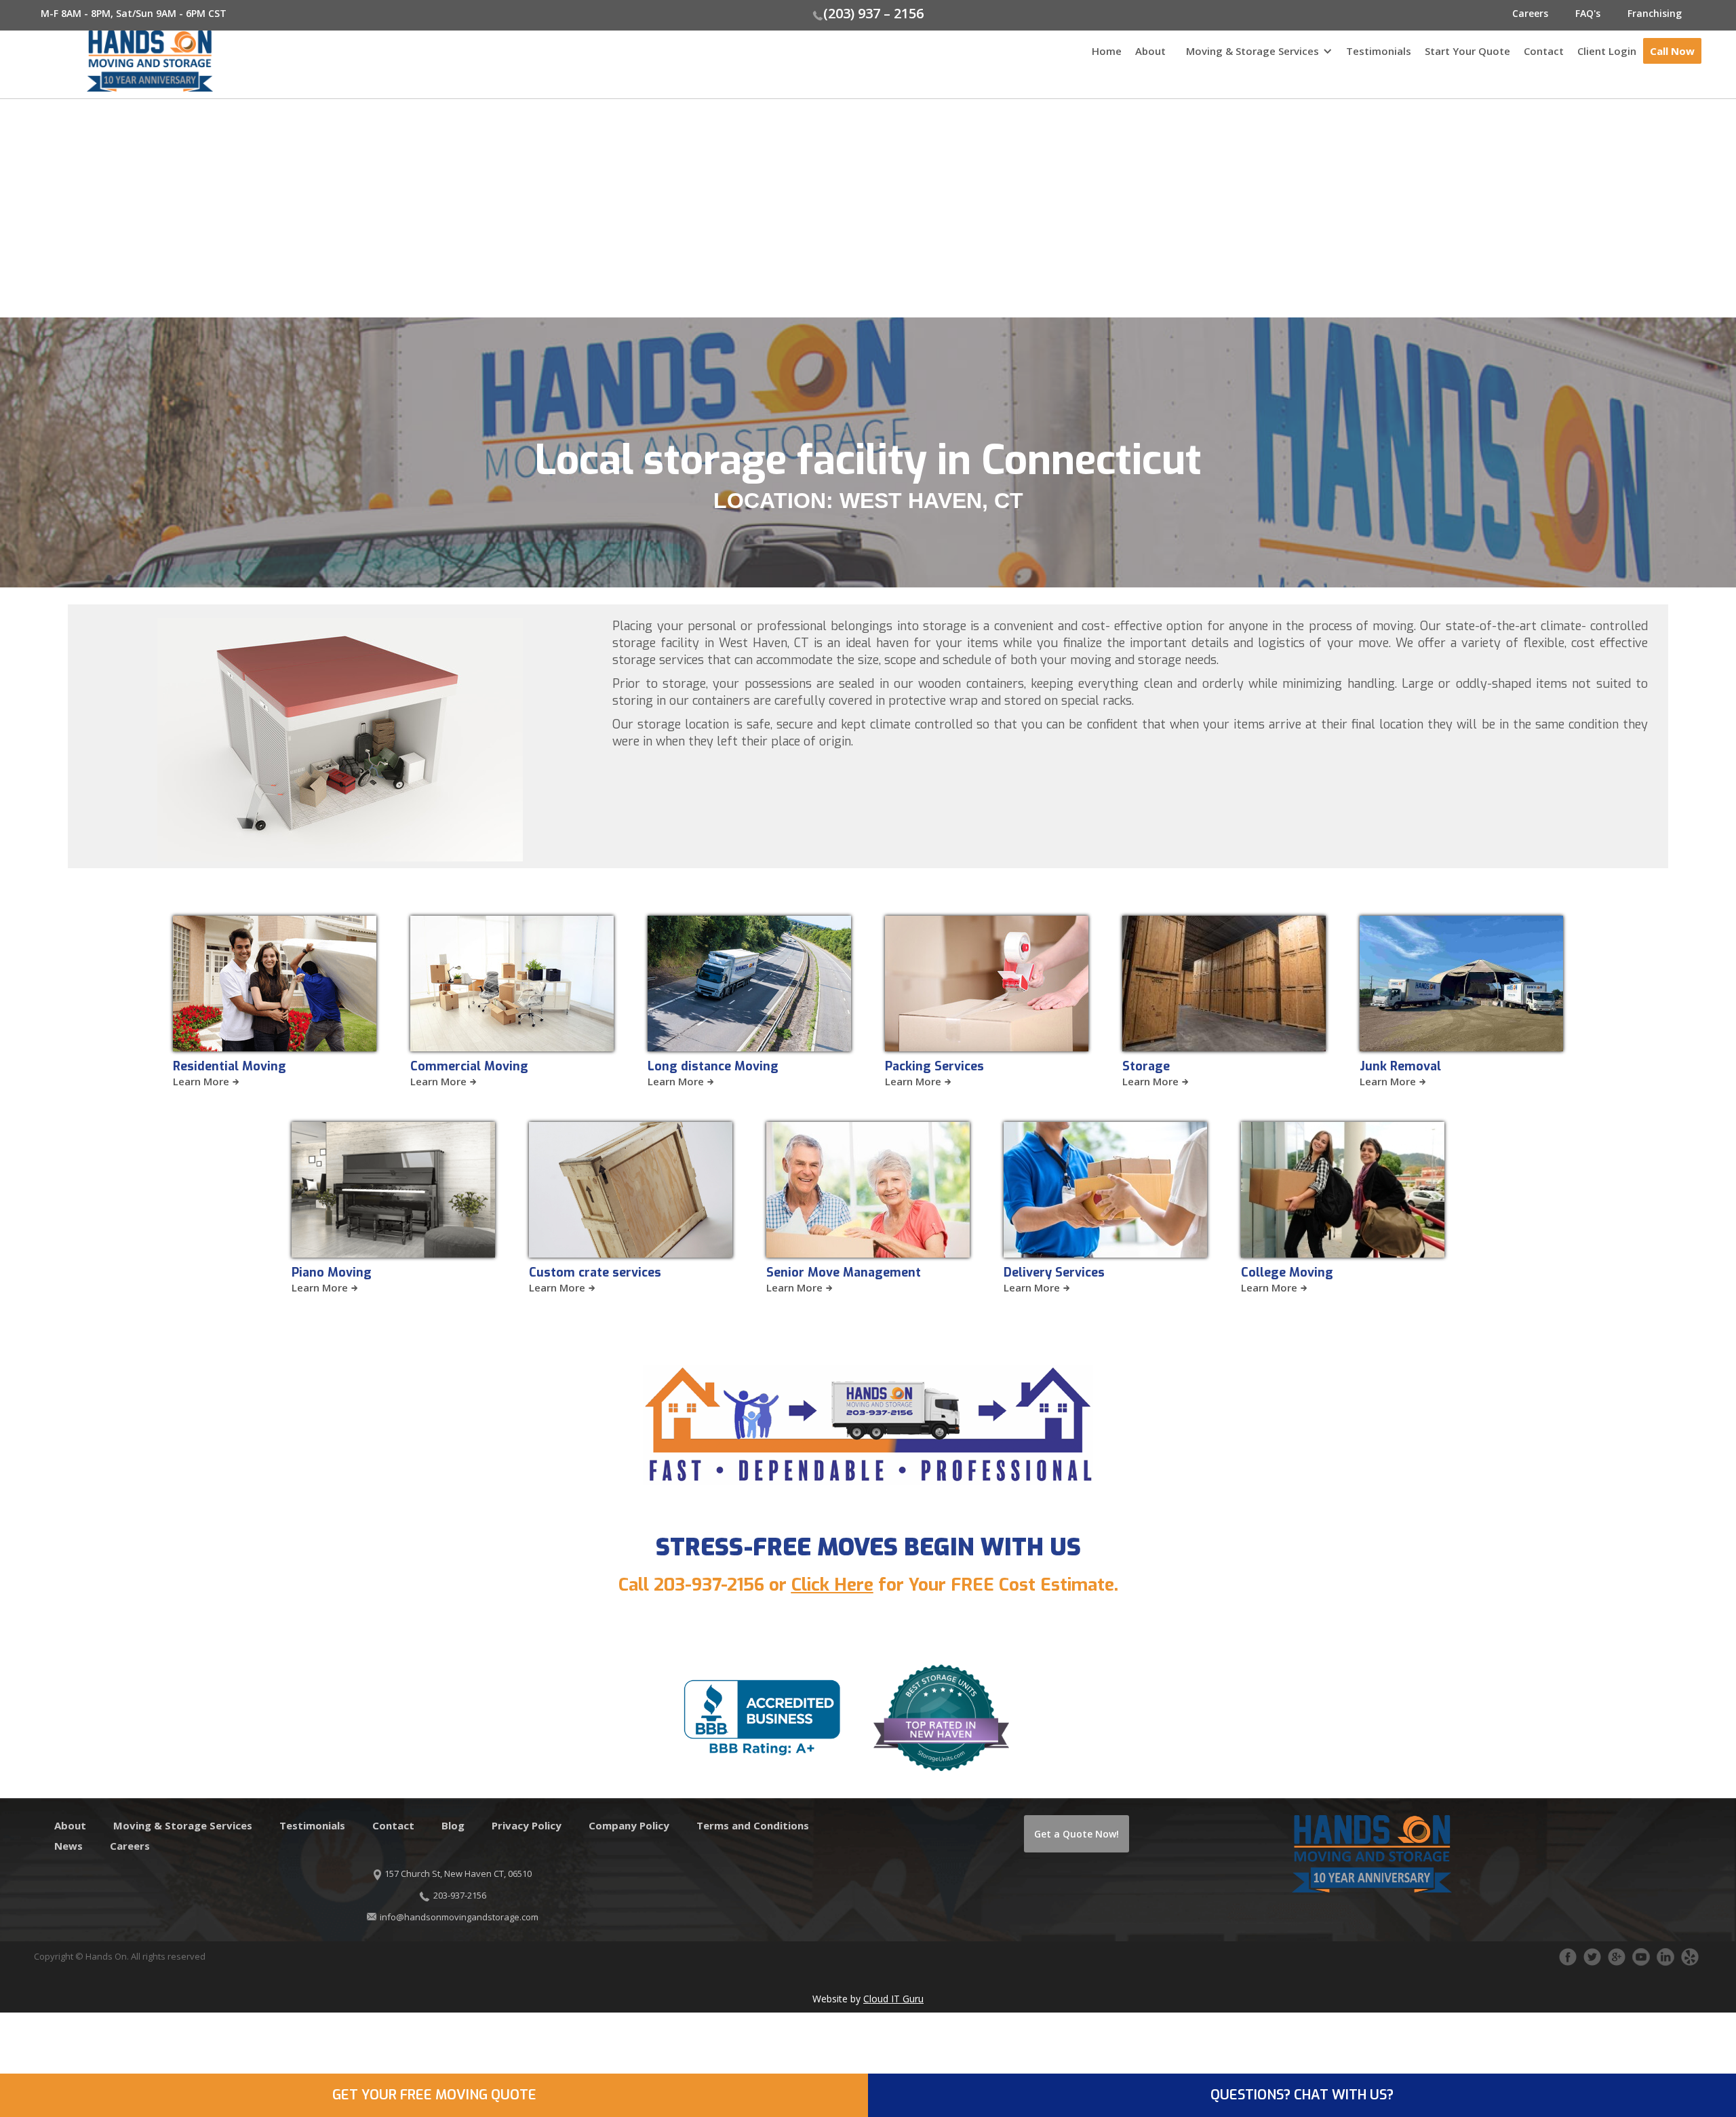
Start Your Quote (1467, 51)
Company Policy (629, 1825)
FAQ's (1588, 13)
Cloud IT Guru (893, 1999)
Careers (1530, 13)
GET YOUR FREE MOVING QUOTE (434, 2095)
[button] (1256, 58)
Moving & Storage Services (1252, 51)
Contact (1544, 51)
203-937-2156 (709, 1585)
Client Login (1607, 51)
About (1150, 51)
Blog (453, 1825)
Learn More (201, 1081)
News (68, 1846)
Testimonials (1379, 51)
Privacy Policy (527, 1825)
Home (1107, 51)
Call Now (1672, 51)
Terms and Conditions (753, 1825)
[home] (106, 61)
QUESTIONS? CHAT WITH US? (1302, 2095)
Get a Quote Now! (1077, 1834)
